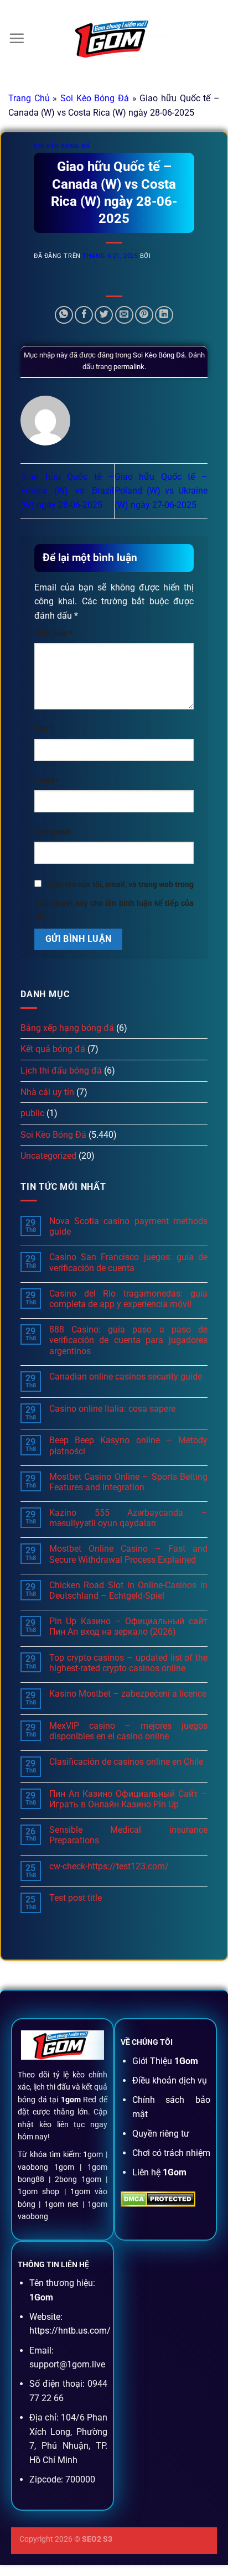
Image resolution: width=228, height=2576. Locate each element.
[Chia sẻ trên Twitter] (104, 315)
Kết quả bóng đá (53, 1049)
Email (47, 781)
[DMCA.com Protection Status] (158, 2198)
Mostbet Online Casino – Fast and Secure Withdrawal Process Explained (128, 1554)
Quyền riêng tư (161, 2134)
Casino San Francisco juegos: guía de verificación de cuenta (128, 1262)
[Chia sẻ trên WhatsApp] (64, 315)
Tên (43, 729)
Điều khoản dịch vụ (170, 2080)
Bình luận (53, 633)
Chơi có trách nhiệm (171, 2153)
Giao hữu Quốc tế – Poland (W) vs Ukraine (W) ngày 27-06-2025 (161, 491)
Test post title (76, 1898)
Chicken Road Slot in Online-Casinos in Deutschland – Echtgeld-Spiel (128, 1590)
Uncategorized (48, 1156)
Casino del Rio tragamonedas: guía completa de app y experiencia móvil (128, 1299)
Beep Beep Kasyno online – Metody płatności (128, 1445)
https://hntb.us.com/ (70, 2331)
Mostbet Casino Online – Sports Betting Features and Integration (128, 1482)
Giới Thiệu (165, 2061)
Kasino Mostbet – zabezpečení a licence (128, 1694)
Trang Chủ (29, 98)
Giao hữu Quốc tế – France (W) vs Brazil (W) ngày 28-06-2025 (67, 491)
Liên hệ (159, 2172)
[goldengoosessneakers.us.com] (114, 39)
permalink (129, 367)
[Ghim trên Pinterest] (144, 315)
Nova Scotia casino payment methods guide (128, 1226)
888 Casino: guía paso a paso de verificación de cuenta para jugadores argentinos (128, 1340)
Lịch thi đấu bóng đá (61, 1071)
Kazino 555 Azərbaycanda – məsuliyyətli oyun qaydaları (128, 1518)
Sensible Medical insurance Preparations (128, 1835)
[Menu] (17, 38)
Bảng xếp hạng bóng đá (67, 1028)
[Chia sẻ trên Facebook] (84, 315)
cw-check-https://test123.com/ (109, 1866)
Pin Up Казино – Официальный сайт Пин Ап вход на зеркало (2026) (128, 1626)
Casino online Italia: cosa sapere (112, 1409)
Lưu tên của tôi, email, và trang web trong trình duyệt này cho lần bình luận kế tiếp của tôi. (114, 901)
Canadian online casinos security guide (126, 1377)
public (32, 1113)
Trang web (53, 832)
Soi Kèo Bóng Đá (95, 98)
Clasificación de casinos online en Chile (126, 1762)
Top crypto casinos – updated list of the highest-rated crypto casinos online (128, 1663)
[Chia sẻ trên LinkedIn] (164, 315)
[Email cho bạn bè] (124, 315)
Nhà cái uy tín (47, 1092)
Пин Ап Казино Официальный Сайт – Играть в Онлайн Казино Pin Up (128, 1799)
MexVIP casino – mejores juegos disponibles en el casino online (128, 1731)
